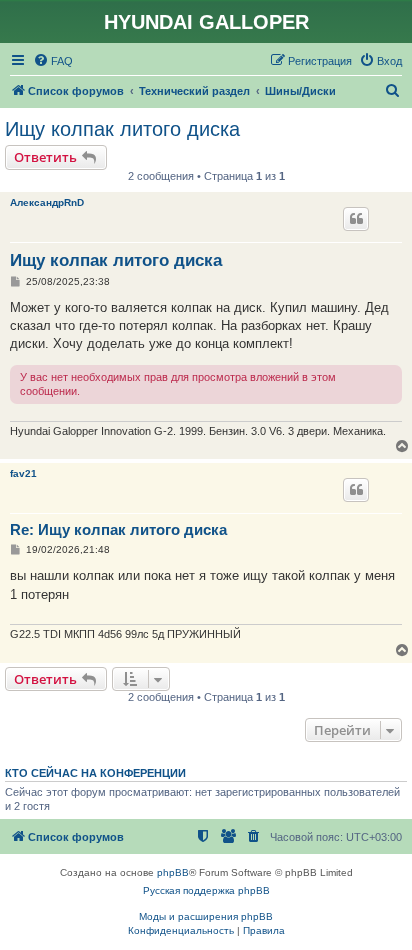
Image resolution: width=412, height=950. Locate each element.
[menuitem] (53, 61)
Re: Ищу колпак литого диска (118, 529)
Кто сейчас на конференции (95, 773)
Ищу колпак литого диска (122, 129)
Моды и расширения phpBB (206, 916)
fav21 (23, 473)
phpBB (173, 872)
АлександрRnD (47, 202)
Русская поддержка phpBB (206, 890)
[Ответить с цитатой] (356, 219)
